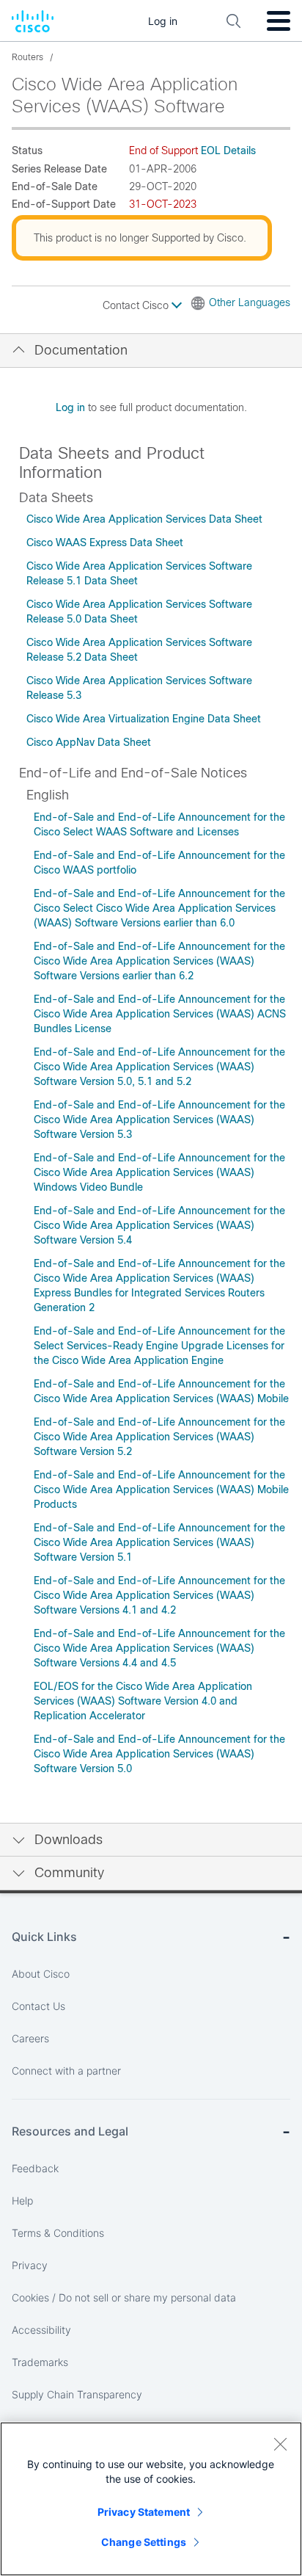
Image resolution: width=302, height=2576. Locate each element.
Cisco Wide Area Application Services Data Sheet (144, 519)
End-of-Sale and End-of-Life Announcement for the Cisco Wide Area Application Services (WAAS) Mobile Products (161, 1490)
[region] (151, 2499)
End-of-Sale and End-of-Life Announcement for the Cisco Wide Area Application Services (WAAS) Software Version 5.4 (159, 1225)
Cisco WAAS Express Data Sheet (105, 543)
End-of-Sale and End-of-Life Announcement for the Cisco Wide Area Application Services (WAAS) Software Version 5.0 (159, 1754)
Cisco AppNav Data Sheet (89, 742)
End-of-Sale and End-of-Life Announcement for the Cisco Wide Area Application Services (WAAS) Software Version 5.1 (159, 1542)
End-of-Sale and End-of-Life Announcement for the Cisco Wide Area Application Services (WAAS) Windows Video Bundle (159, 1172)
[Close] (280, 2444)
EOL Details (228, 150)
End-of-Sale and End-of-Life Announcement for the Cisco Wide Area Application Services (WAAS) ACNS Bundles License (160, 1014)
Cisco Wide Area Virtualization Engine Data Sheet (144, 719)
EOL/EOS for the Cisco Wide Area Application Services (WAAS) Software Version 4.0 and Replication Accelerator (143, 1701)
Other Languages (250, 302)
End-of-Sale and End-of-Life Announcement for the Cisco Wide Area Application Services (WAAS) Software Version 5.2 (159, 1437)
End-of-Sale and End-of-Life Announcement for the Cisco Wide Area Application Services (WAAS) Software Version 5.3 (159, 1120)
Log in (70, 407)
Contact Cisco (137, 305)
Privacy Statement (144, 2512)
